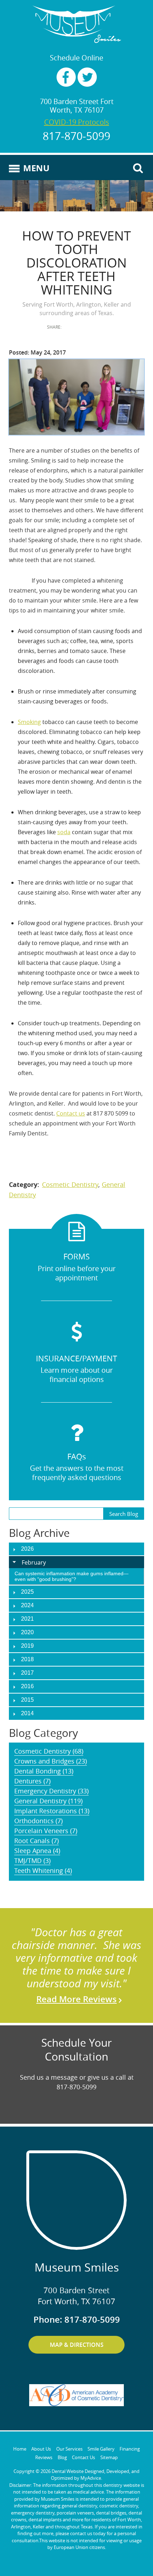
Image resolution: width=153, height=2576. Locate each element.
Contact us (71, 1113)
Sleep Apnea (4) (37, 1851)
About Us (41, 2449)
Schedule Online (76, 58)
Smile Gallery (101, 2449)
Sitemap (109, 2457)
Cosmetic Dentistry (70, 1184)
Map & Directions (77, 2345)
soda (64, 832)
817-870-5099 (76, 136)
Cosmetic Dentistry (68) (49, 1751)
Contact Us (83, 2457)
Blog (62, 2457)
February (34, 1562)
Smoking (29, 722)
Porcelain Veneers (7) (46, 1831)
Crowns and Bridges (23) (51, 1761)
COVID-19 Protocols (77, 122)
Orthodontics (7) (38, 1821)
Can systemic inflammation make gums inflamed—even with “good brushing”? (72, 1576)
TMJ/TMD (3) (32, 1861)
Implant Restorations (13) (52, 1811)
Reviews (44, 2457)
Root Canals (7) (36, 1841)
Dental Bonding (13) (44, 1771)
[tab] (76, 1562)
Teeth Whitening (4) (43, 1870)
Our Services (69, 2449)
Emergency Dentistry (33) (51, 1791)
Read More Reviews (76, 1999)
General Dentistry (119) (48, 1801)
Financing (130, 2449)
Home (20, 2449)
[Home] (76, 24)
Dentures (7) (32, 1781)
